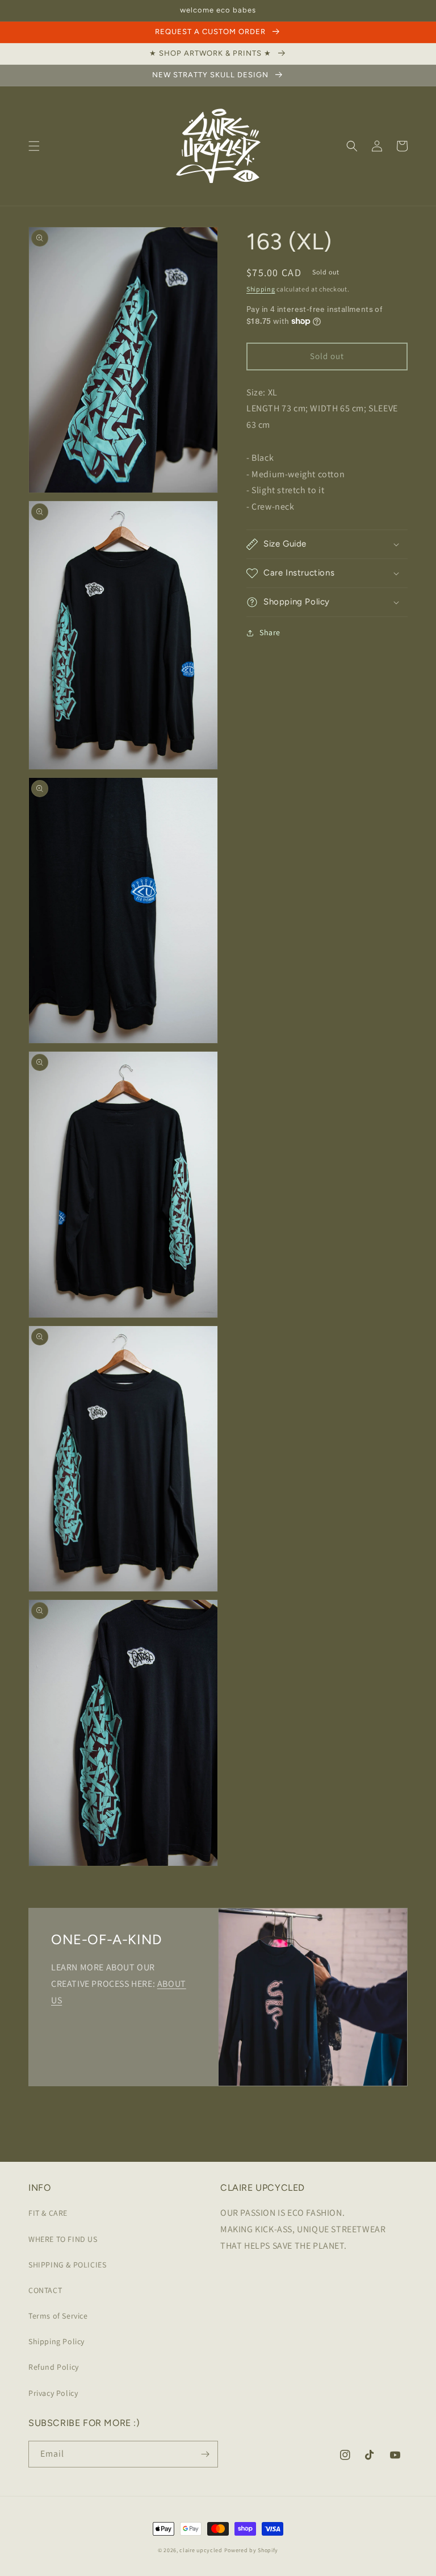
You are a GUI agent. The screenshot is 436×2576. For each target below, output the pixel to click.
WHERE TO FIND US (63, 2239)
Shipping (261, 289)
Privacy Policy (53, 2393)
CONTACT (45, 2290)
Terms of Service (58, 2316)
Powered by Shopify (251, 2550)
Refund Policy (54, 2367)
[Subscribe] (205, 2454)
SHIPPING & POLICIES (67, 2265)
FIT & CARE (48, 2213)
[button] (34, 146)
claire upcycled (201, 2550)
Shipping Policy (56, 2341)
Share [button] (270, 632)
